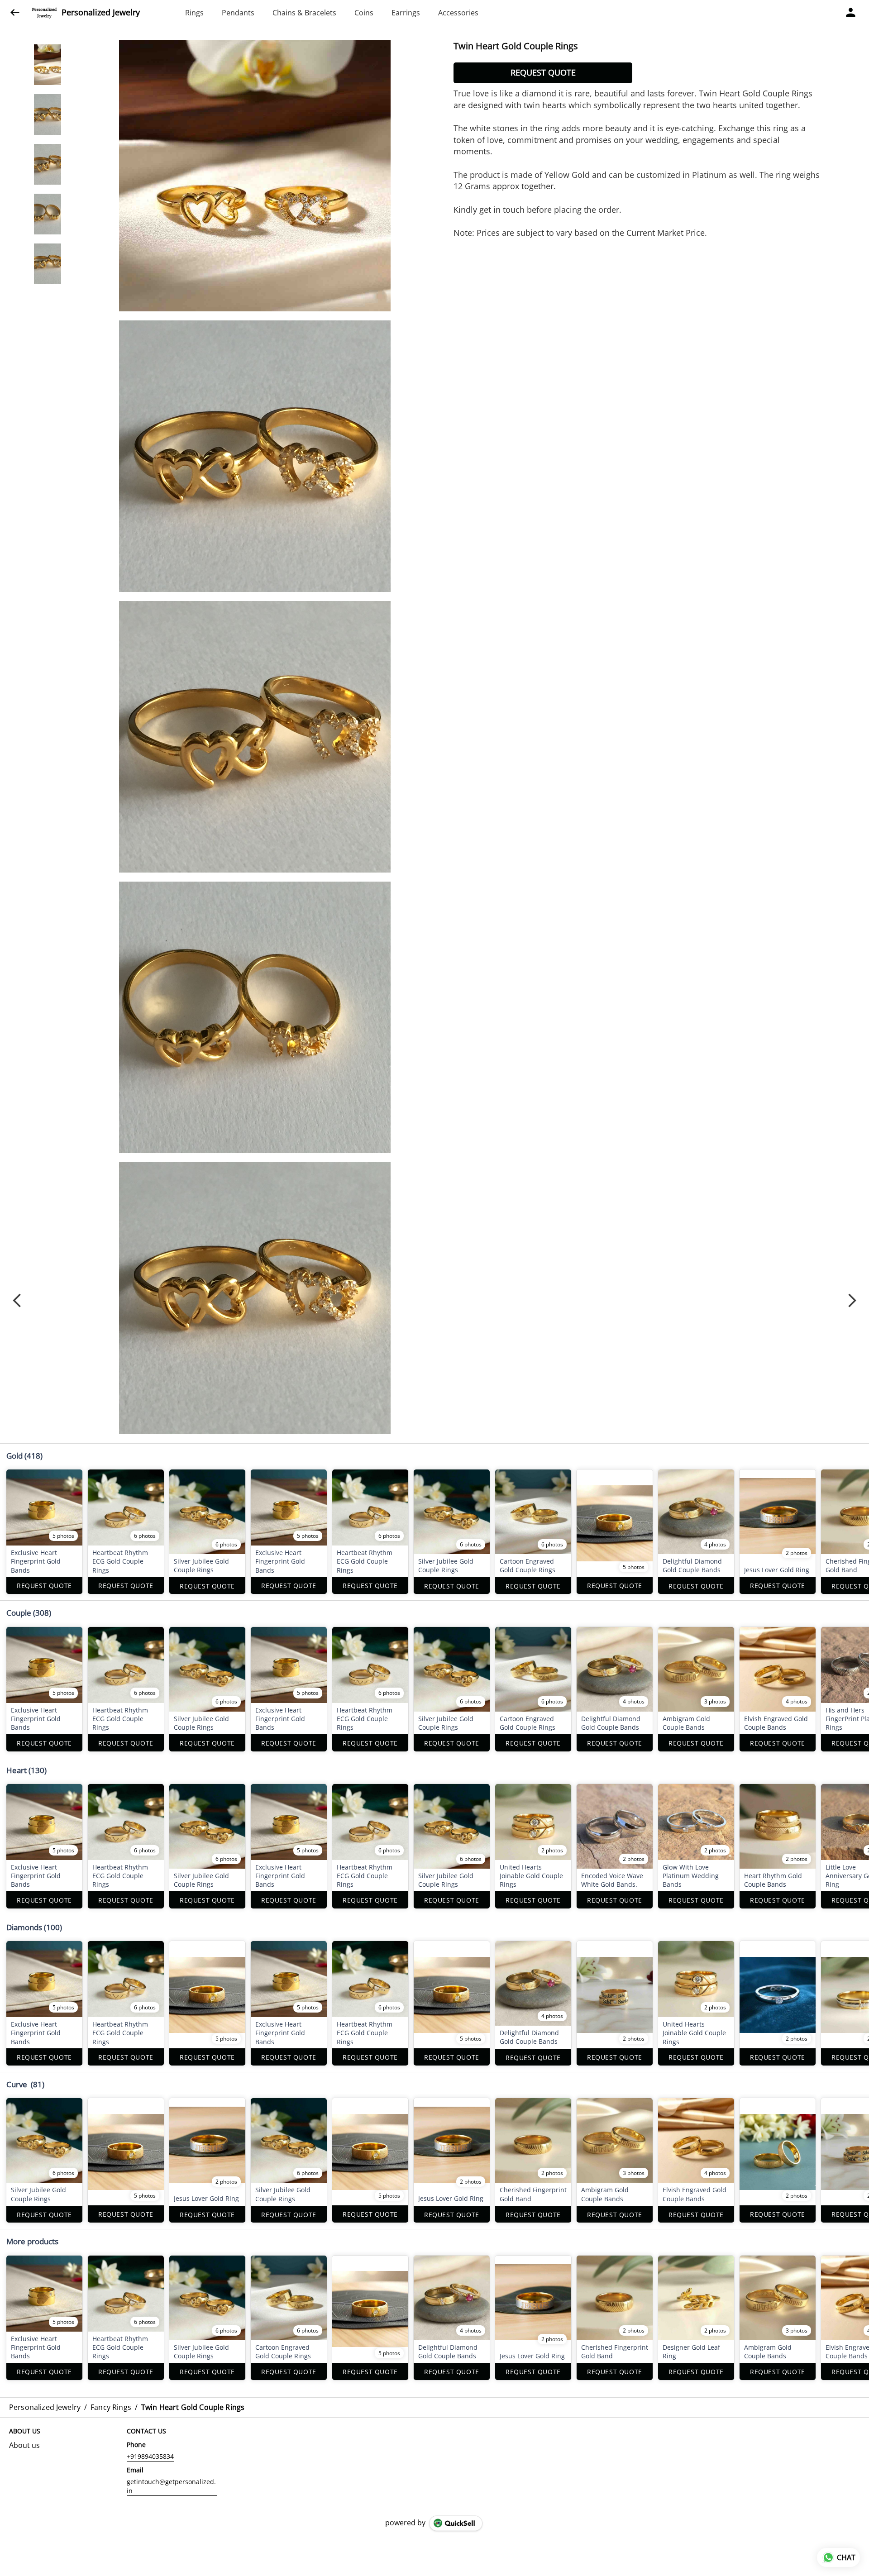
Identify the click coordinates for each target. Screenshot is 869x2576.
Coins (364, 13)
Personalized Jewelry (101, 13)
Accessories (458, 13)
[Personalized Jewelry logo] (44, 13)
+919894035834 (150, 2456)
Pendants (238, 13)
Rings (194, 13)
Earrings (406, 13)
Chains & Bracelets (304, 13)
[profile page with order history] (851, 13)
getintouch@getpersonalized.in (171, 2486)
